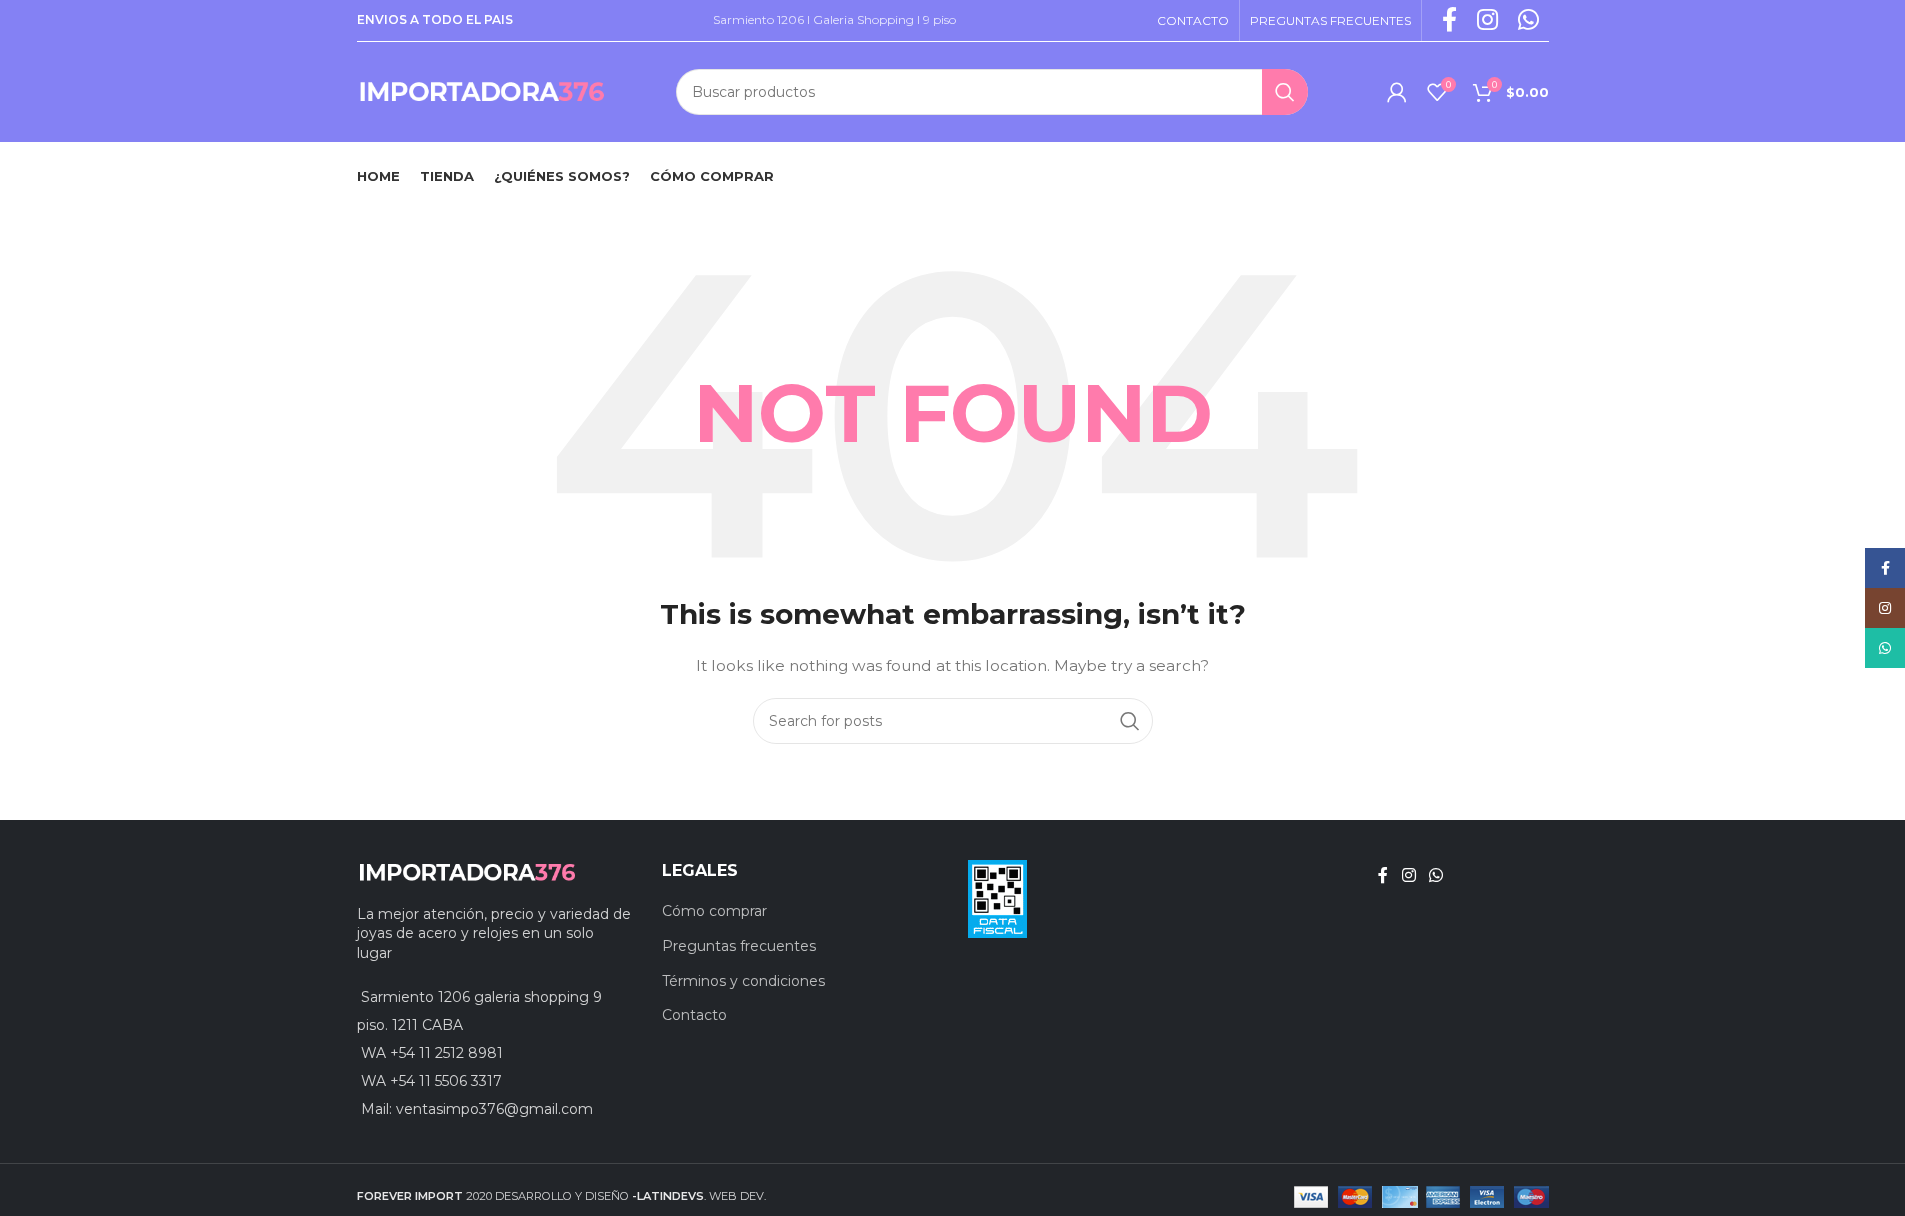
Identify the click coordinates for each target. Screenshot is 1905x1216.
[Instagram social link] (1408, 875)
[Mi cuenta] (1397, 92)
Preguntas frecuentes (739, 946)
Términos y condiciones (743, 981)
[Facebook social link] (1383, 875)
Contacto (694, 1015)
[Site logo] (482, 91)
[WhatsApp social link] (1436, 875)
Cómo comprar (714, 911)
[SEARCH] (1285, 92)
